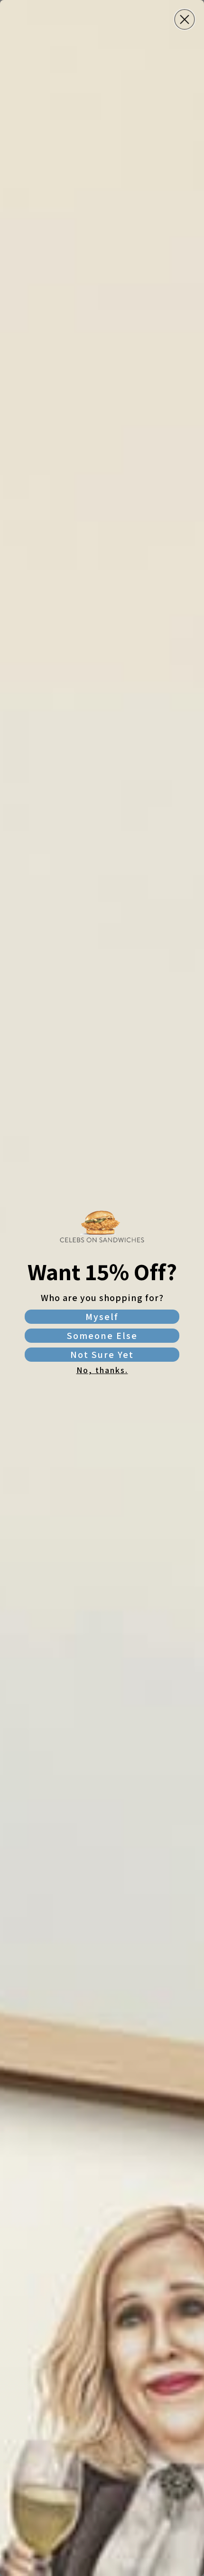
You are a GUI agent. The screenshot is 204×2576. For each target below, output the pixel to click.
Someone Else (102, 1336)
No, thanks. (102, 1370)
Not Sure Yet (102, 1355)
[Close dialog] (185, 19)
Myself (102, 1317)
